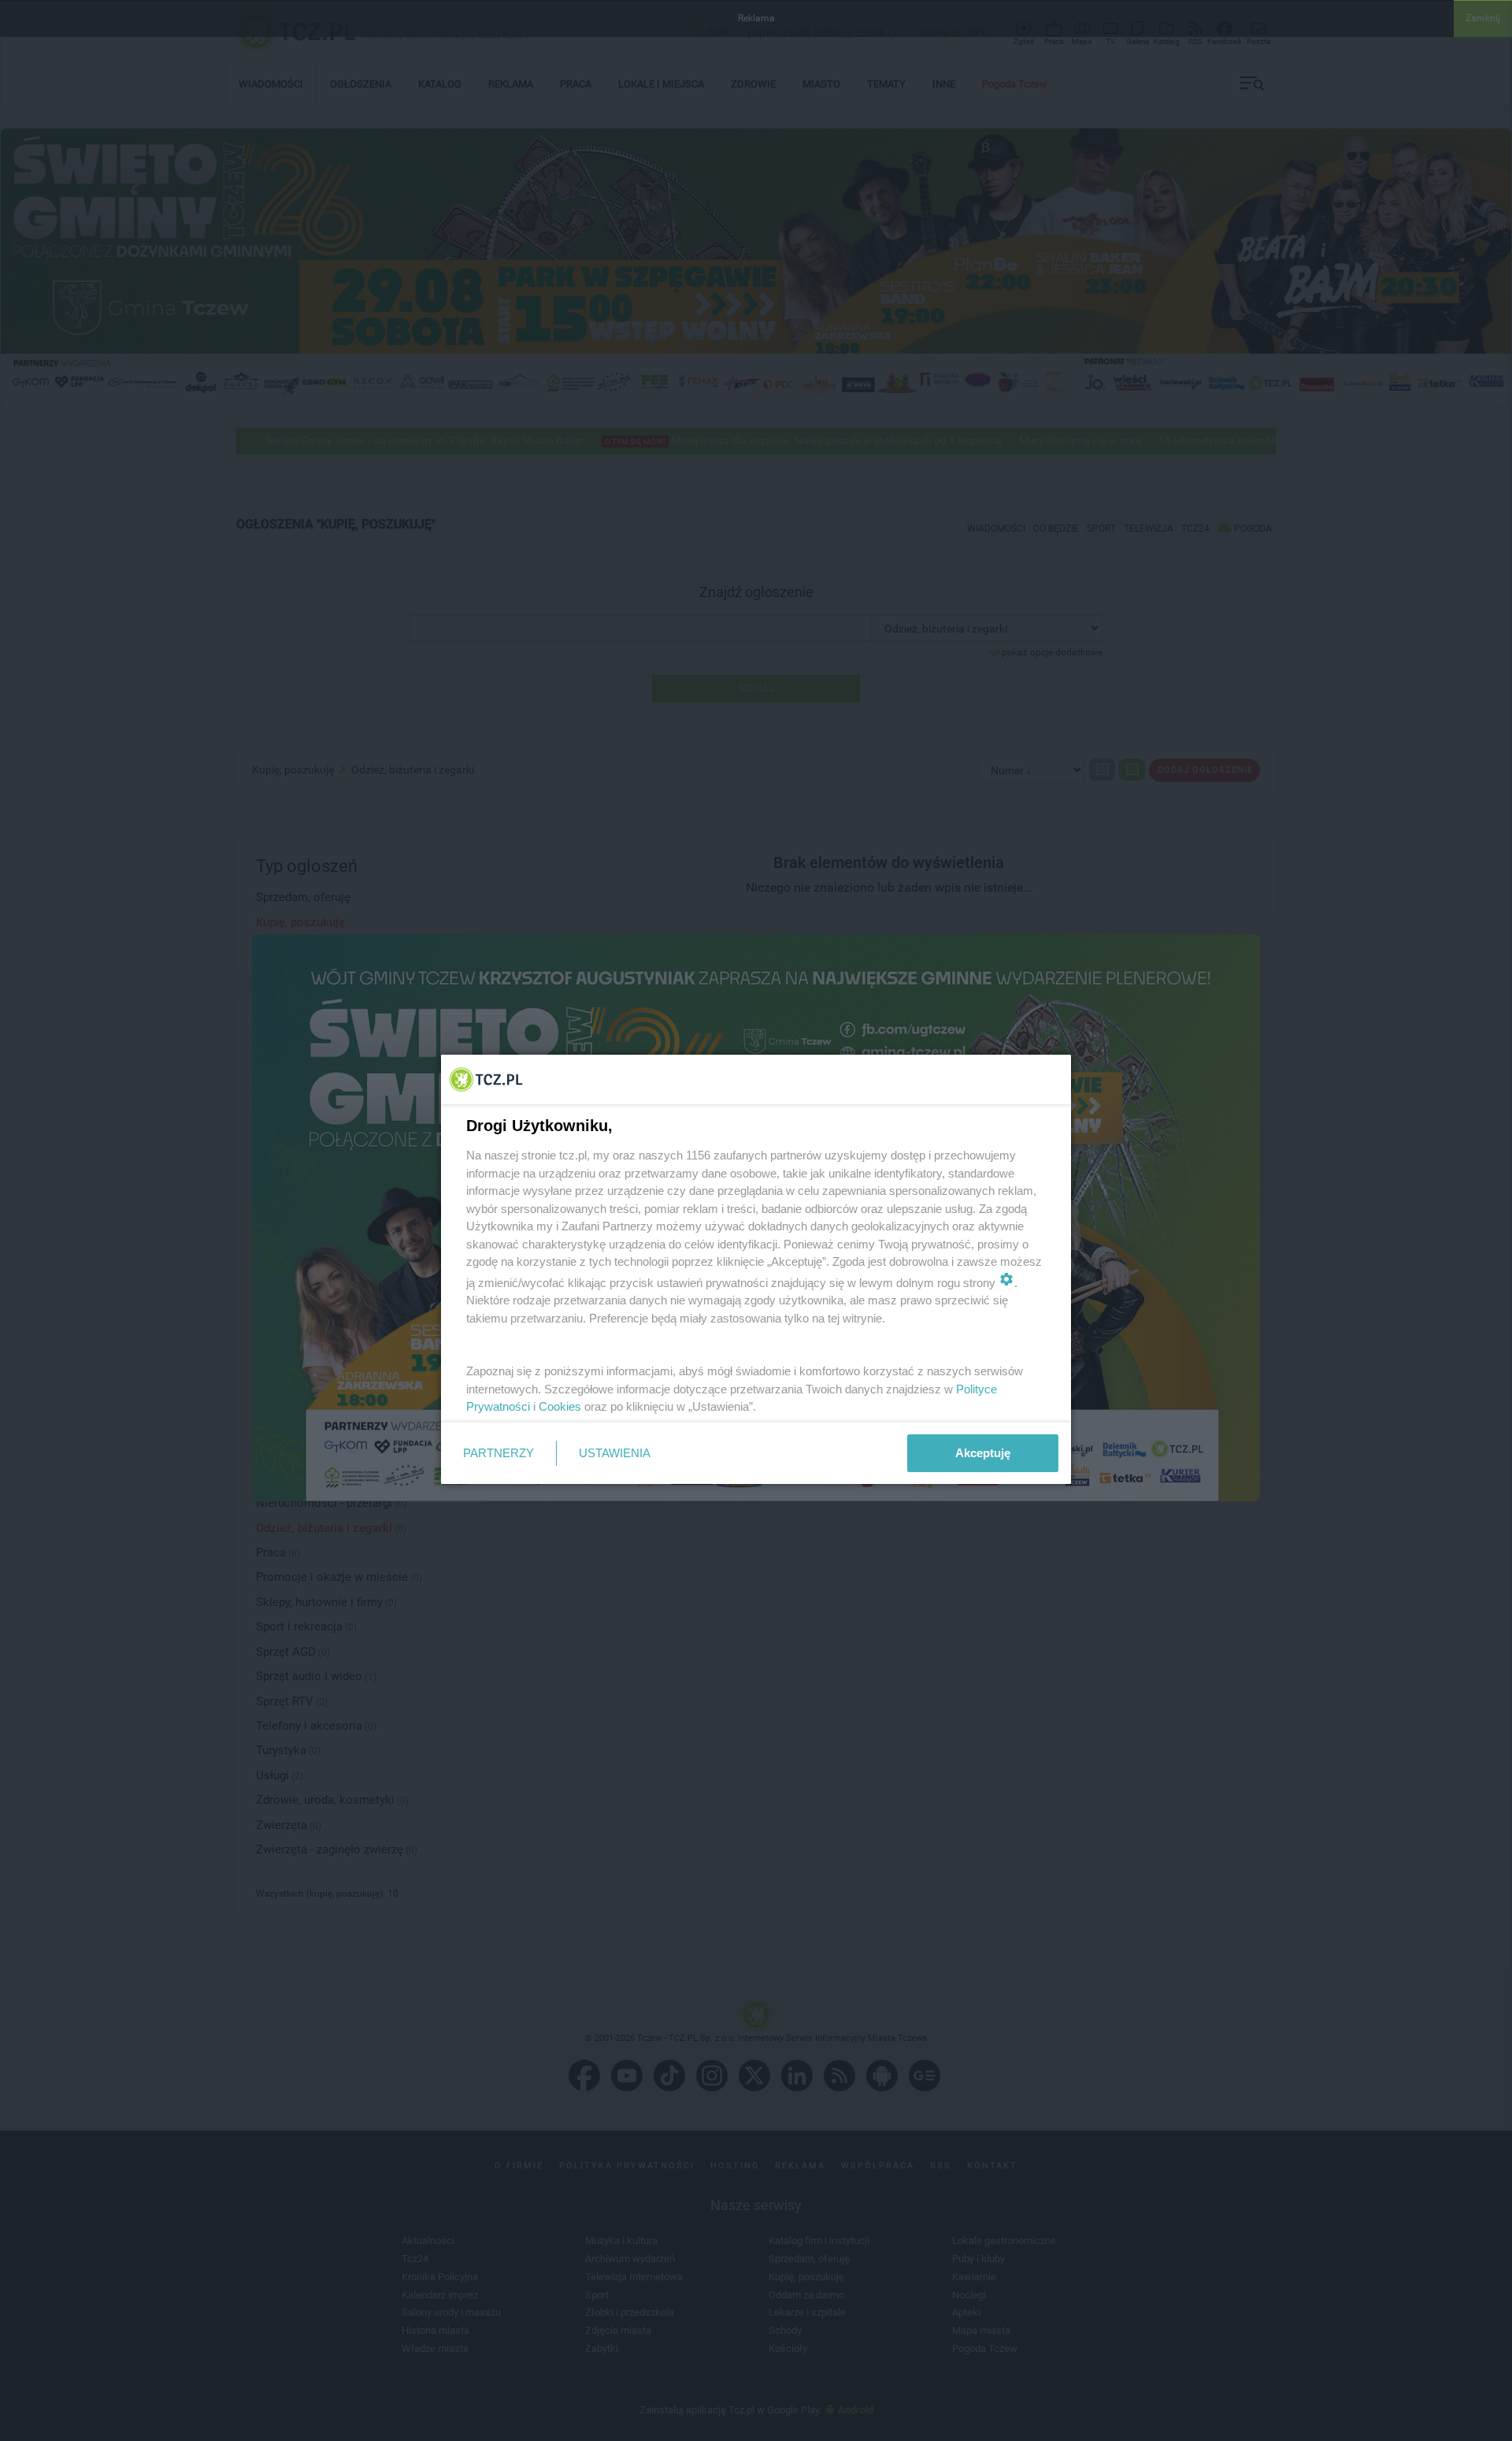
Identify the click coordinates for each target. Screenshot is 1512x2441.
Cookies (560, 1406)
